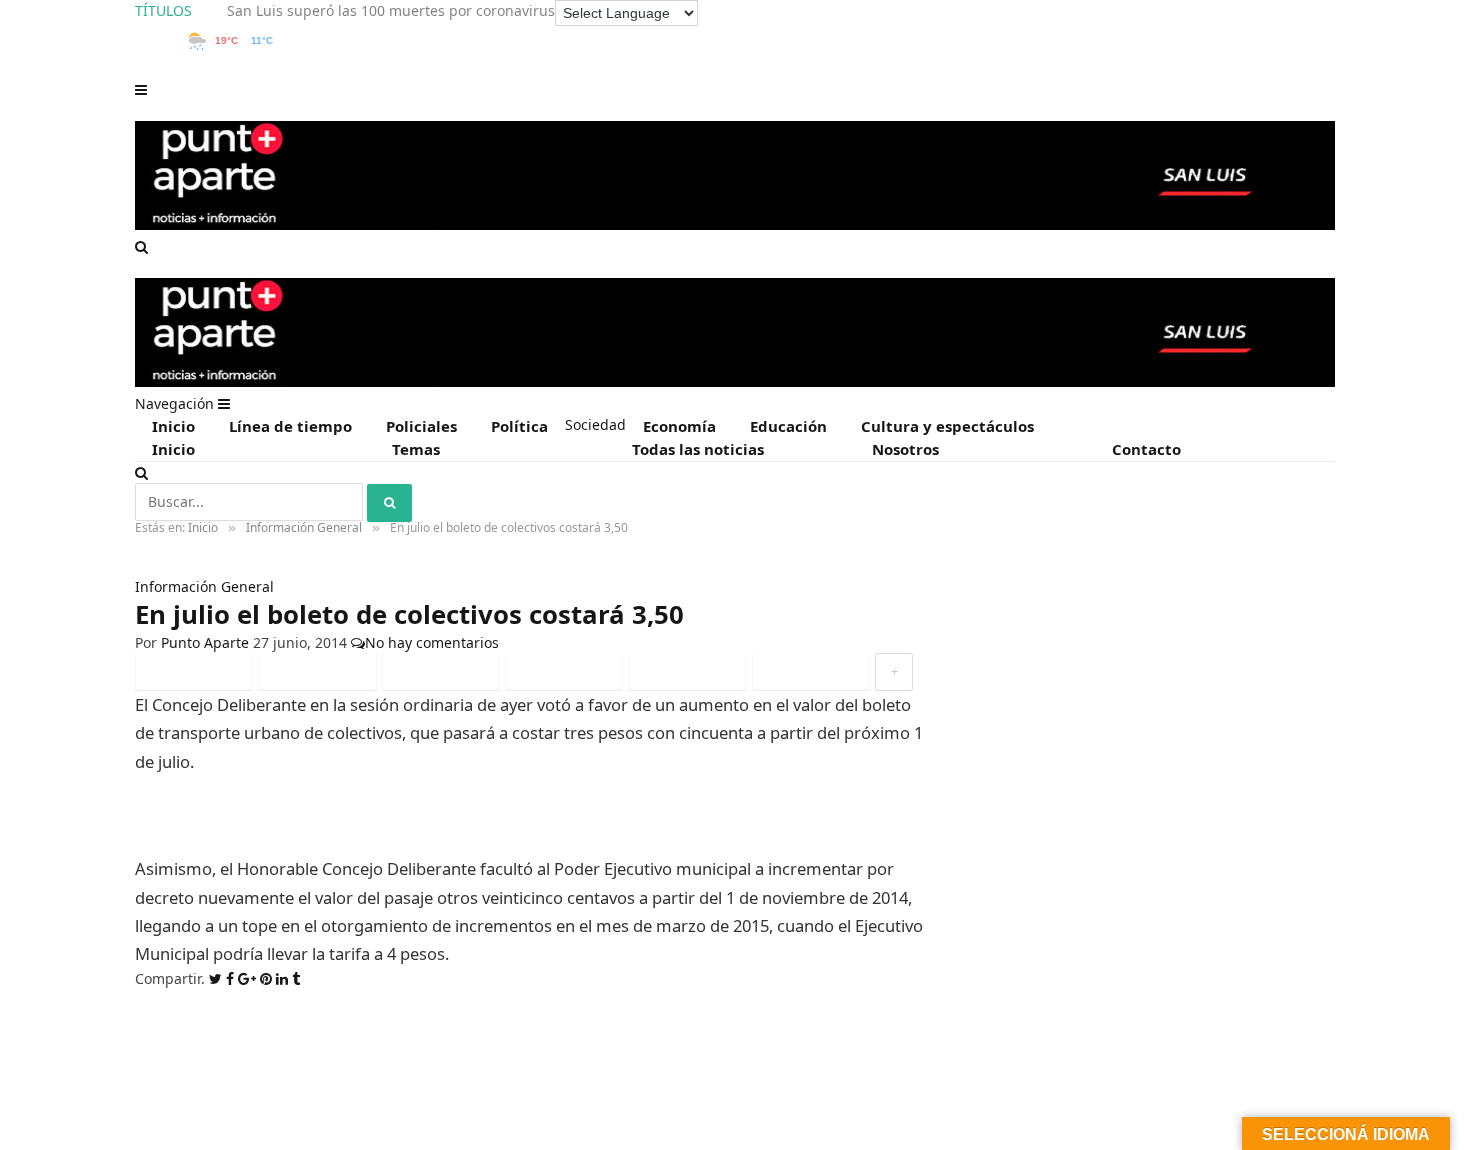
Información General (204, 586)
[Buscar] (141, 246)
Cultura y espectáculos (947, 426)
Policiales (421, 426)
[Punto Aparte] (735, 225)
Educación (788, 426)
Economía (679, 426)
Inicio (173, 426)
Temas (416, 449)
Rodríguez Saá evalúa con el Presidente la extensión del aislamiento (455, 10)
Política (519, 426)
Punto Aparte (205, 642)
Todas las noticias (698, 449)
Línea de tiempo (290, 426)
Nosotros (905, 449)
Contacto (1146, 449)
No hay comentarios (432, 642)
